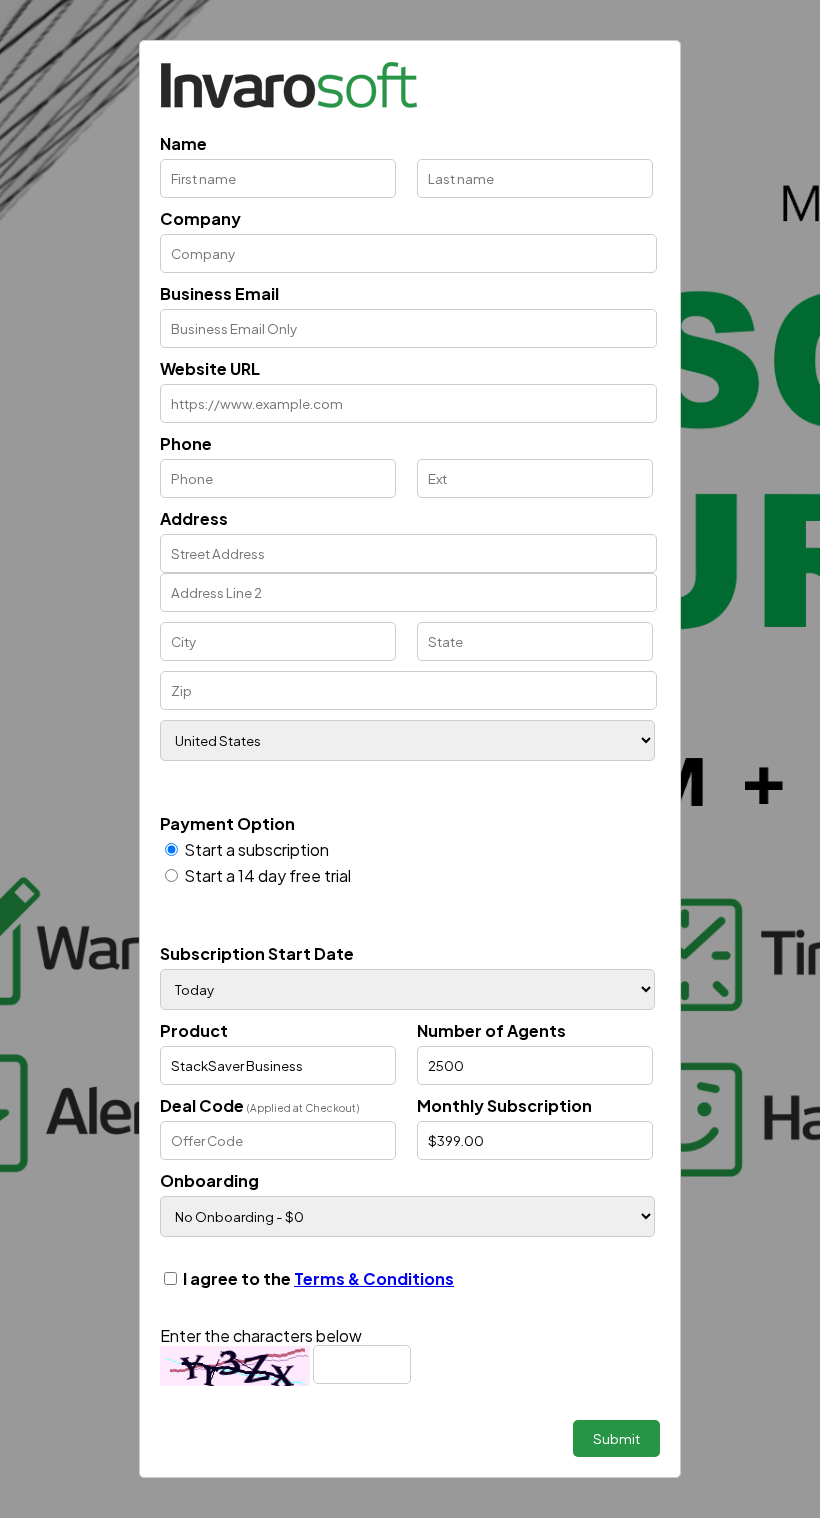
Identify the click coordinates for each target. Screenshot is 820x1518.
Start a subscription (256, 849)
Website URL (210, 368)
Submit (616, 1438)
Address (194, 518)
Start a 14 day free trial (267, 875)
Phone (186, 443)
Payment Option (227, 823)
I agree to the (318, 1278)
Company (200, 218)
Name (183, 143)
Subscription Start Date (257, 953)
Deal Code (259, 1105)
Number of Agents (491, 1030)
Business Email (219, 293)
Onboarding (209, 1180)
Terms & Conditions (374, 1278)
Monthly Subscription (504, 1105)
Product (194, 1030)
